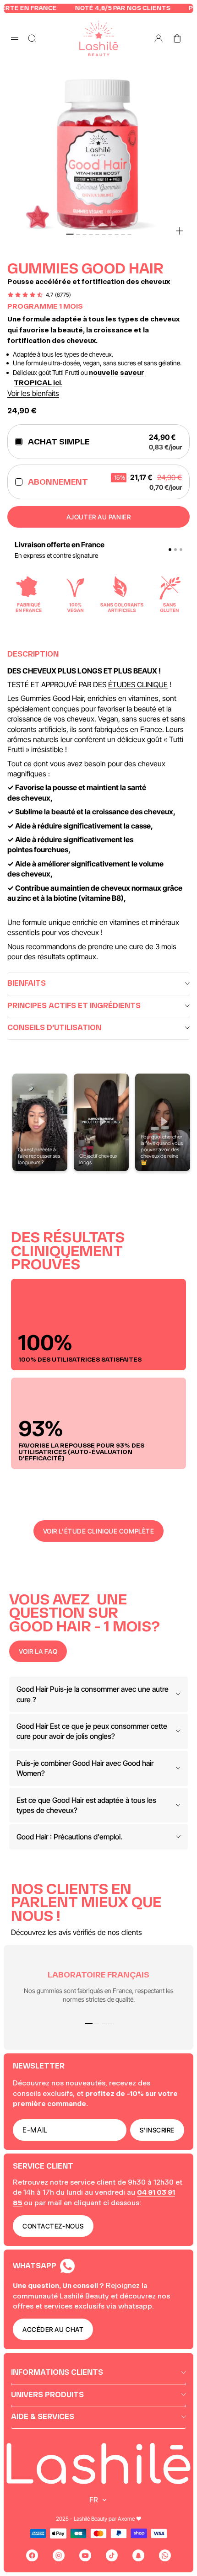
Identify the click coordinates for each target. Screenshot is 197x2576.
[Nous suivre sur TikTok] (112, 2555)
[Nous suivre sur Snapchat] (138, 2555)
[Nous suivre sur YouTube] (85, 2555)
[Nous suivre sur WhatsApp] (165, 2555)
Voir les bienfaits (33, 393)
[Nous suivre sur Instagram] (59, 2555)
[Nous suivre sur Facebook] (32, 2555)
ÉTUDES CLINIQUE (138, 684)
